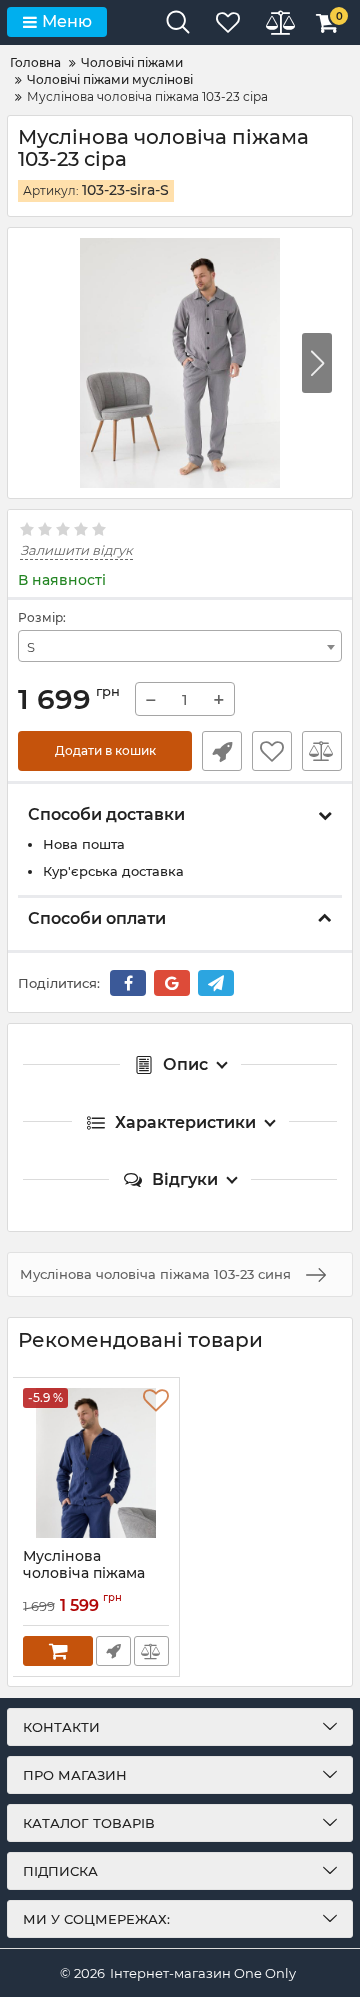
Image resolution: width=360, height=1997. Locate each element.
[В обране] (272, 751)
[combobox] (180, 646)
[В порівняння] (322, 751)
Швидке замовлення (222, 751)
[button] (317, 363)
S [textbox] (31, 647)
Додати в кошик (105, 750)
